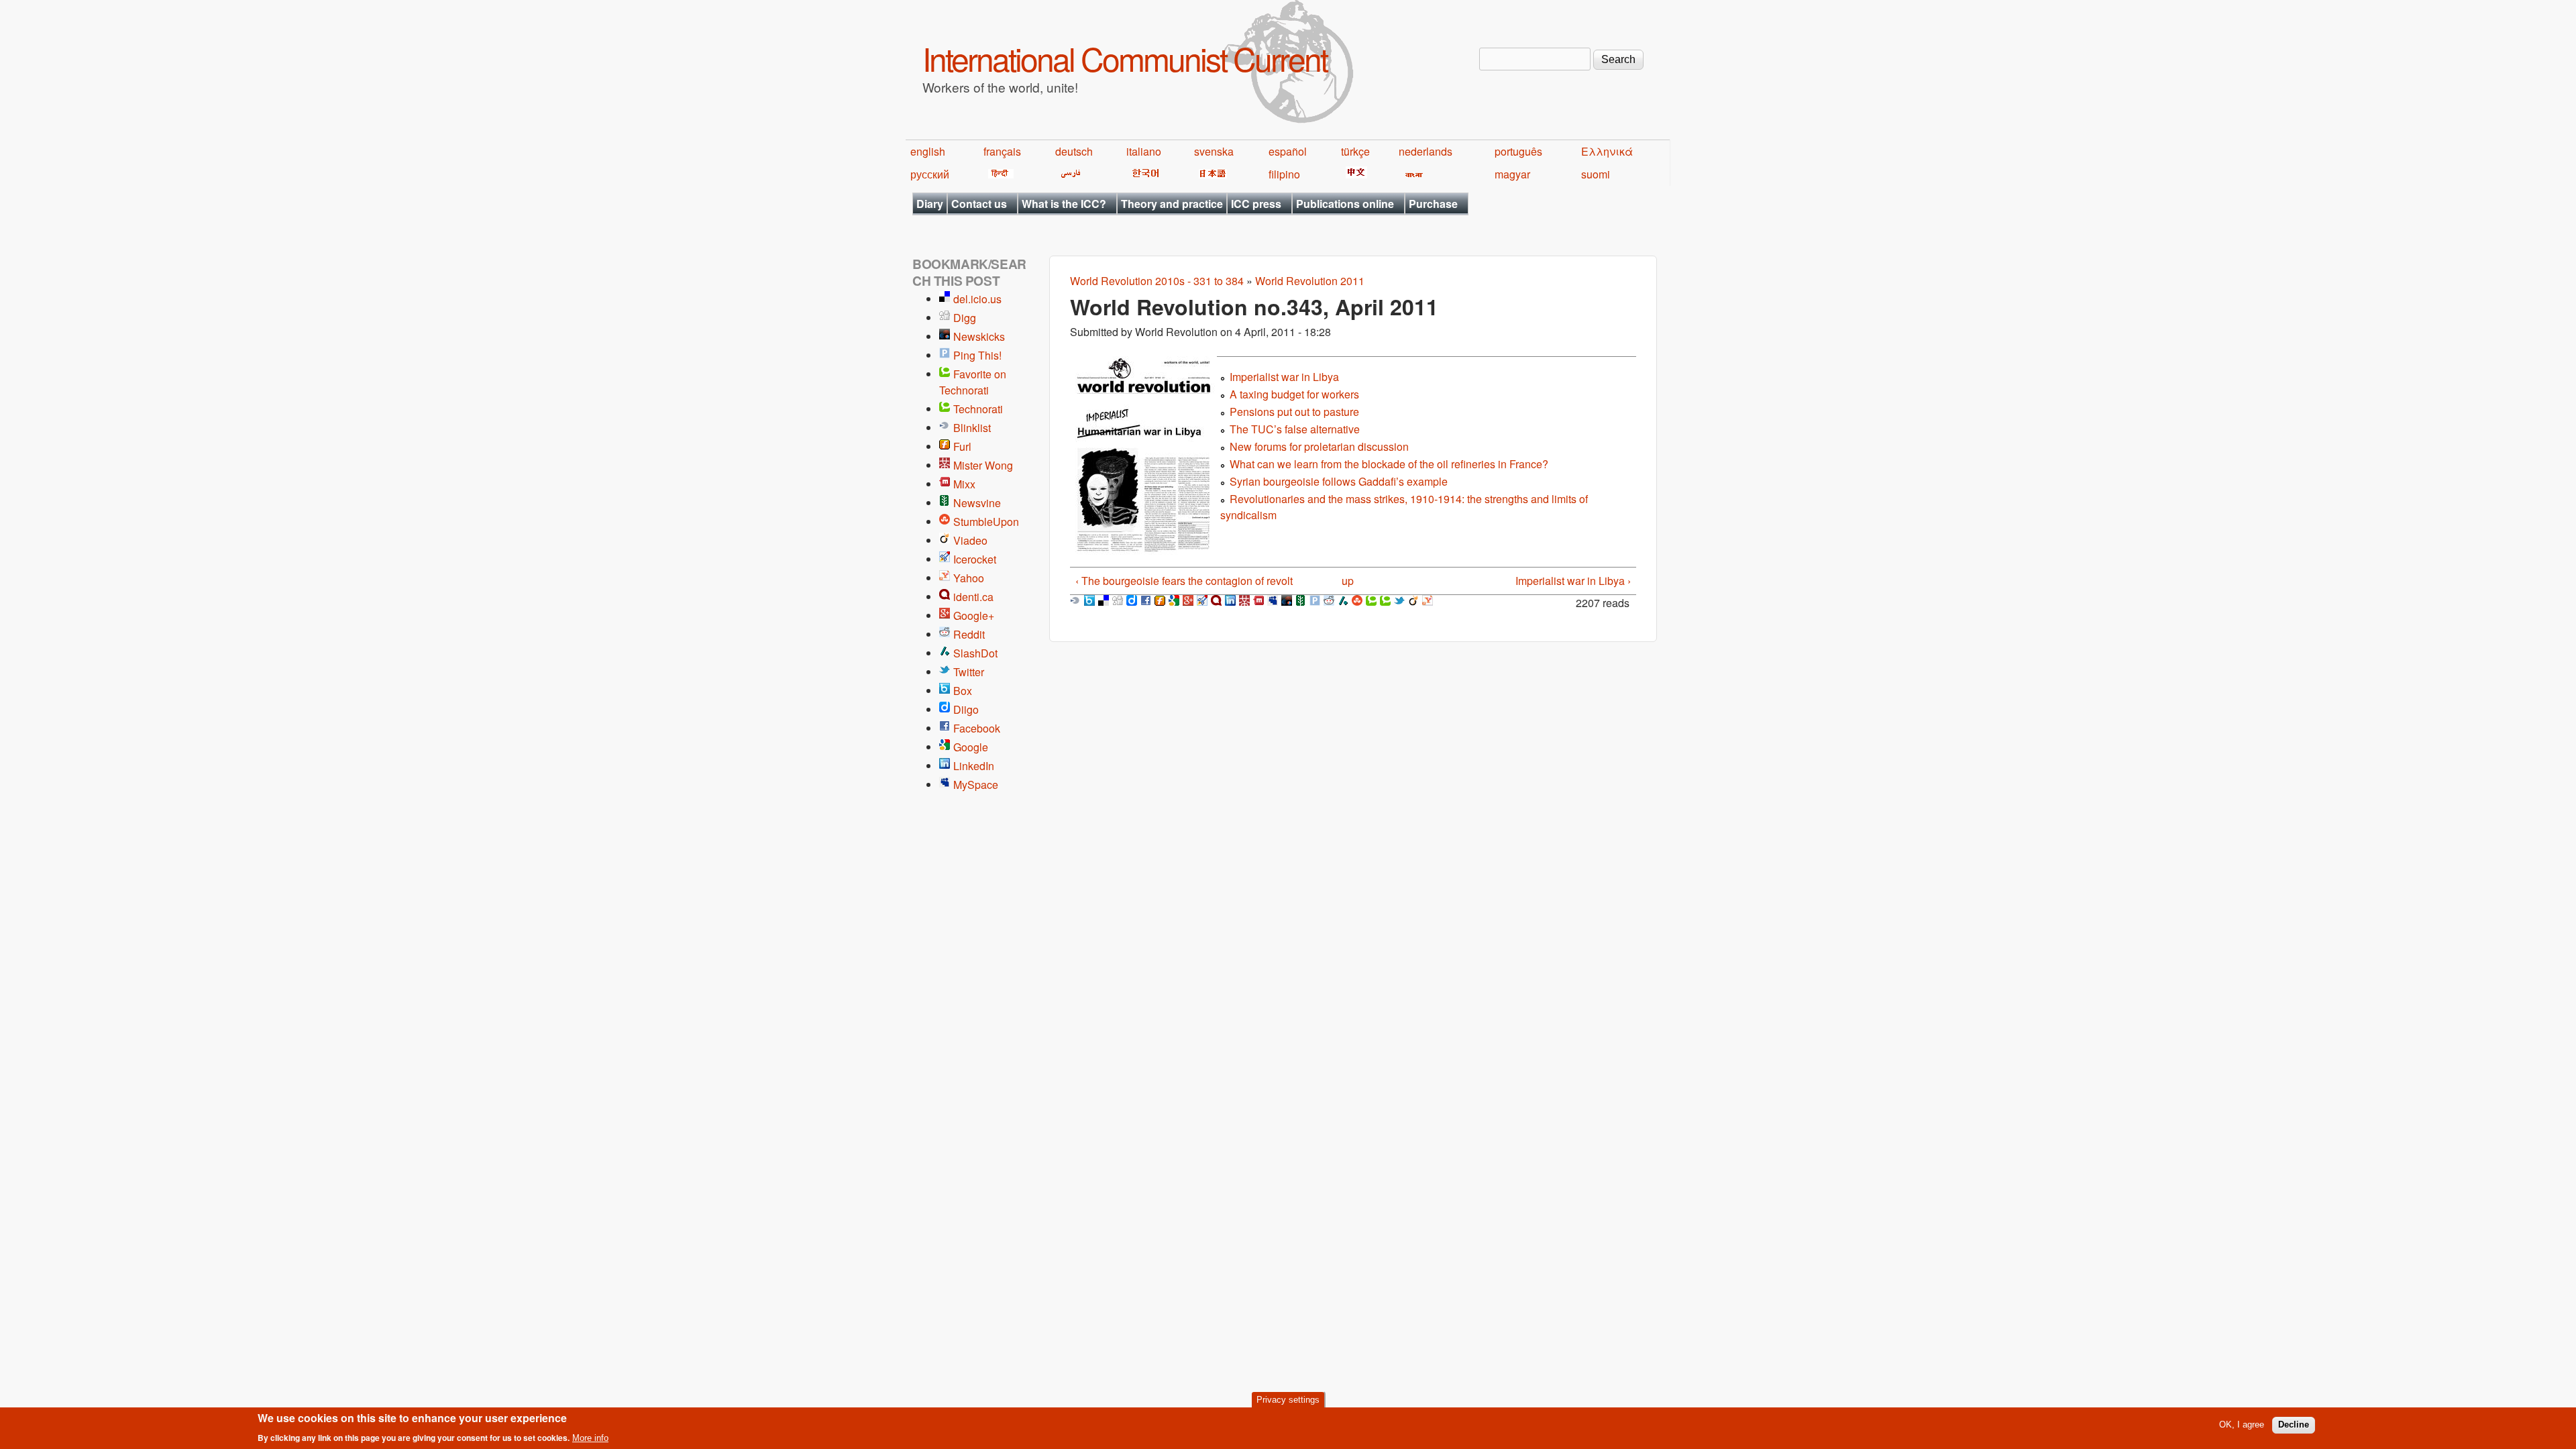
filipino (1284, 174)
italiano (1144, 151)
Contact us (979, 204)
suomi (1596, 174)
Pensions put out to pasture (1294, 412)
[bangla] (1412, 174)
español (1288, 151)
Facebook (977, 728)
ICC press (1256, 204)
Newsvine (977, 503)
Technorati (978, 409)
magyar (1512, 174)
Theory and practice (1172, 204)
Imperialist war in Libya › (1573, 581)
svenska (1214, 151)
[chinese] (1354, 174)
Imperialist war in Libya (1284, 377)
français (1002, 151)
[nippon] (1211, 174)
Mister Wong (983, 465)
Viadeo (970, 540)
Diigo (966, 709)
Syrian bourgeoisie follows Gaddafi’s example (1339, 481)
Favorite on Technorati (973, 382)
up (1348, 581)
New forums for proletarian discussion (1319, 446)
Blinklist (972, 428)
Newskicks (979, 336)
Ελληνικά (1607, 151)
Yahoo (969, 578)
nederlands (1426, 151)
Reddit (969, 634)
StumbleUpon (986, 522)
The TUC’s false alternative (1295, 429)
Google (971, 747)
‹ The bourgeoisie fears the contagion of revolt (1184, 581)
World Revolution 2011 (1310, 281)
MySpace (976, 785)
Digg (965, 318)
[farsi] (1068, 174)
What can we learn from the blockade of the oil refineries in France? (1389, 464)
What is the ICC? (1064, 204)
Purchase (1433, 204)
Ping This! (977, 355)
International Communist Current (1125, 58)
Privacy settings (1288, 1400)
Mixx (964, 484)
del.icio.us (977, 299)
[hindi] (999, 174)
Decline (2294, 1425)
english (928, 151)
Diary (930, 204)
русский (930, 174)
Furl (962, 446)
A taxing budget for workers (1294, 394)
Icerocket (975, 559)
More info (590, 1438)
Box (963, 691)
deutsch (1074, 151)
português (1518, 151)
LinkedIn (974, 766)
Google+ (974, 615)
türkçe (1355, 151)
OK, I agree (2242, 1425)
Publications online (1345, 204)
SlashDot (975, 653)
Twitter (969, 672)
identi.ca (973, 597)
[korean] (1143, 174)
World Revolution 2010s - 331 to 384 (1157, 281)
